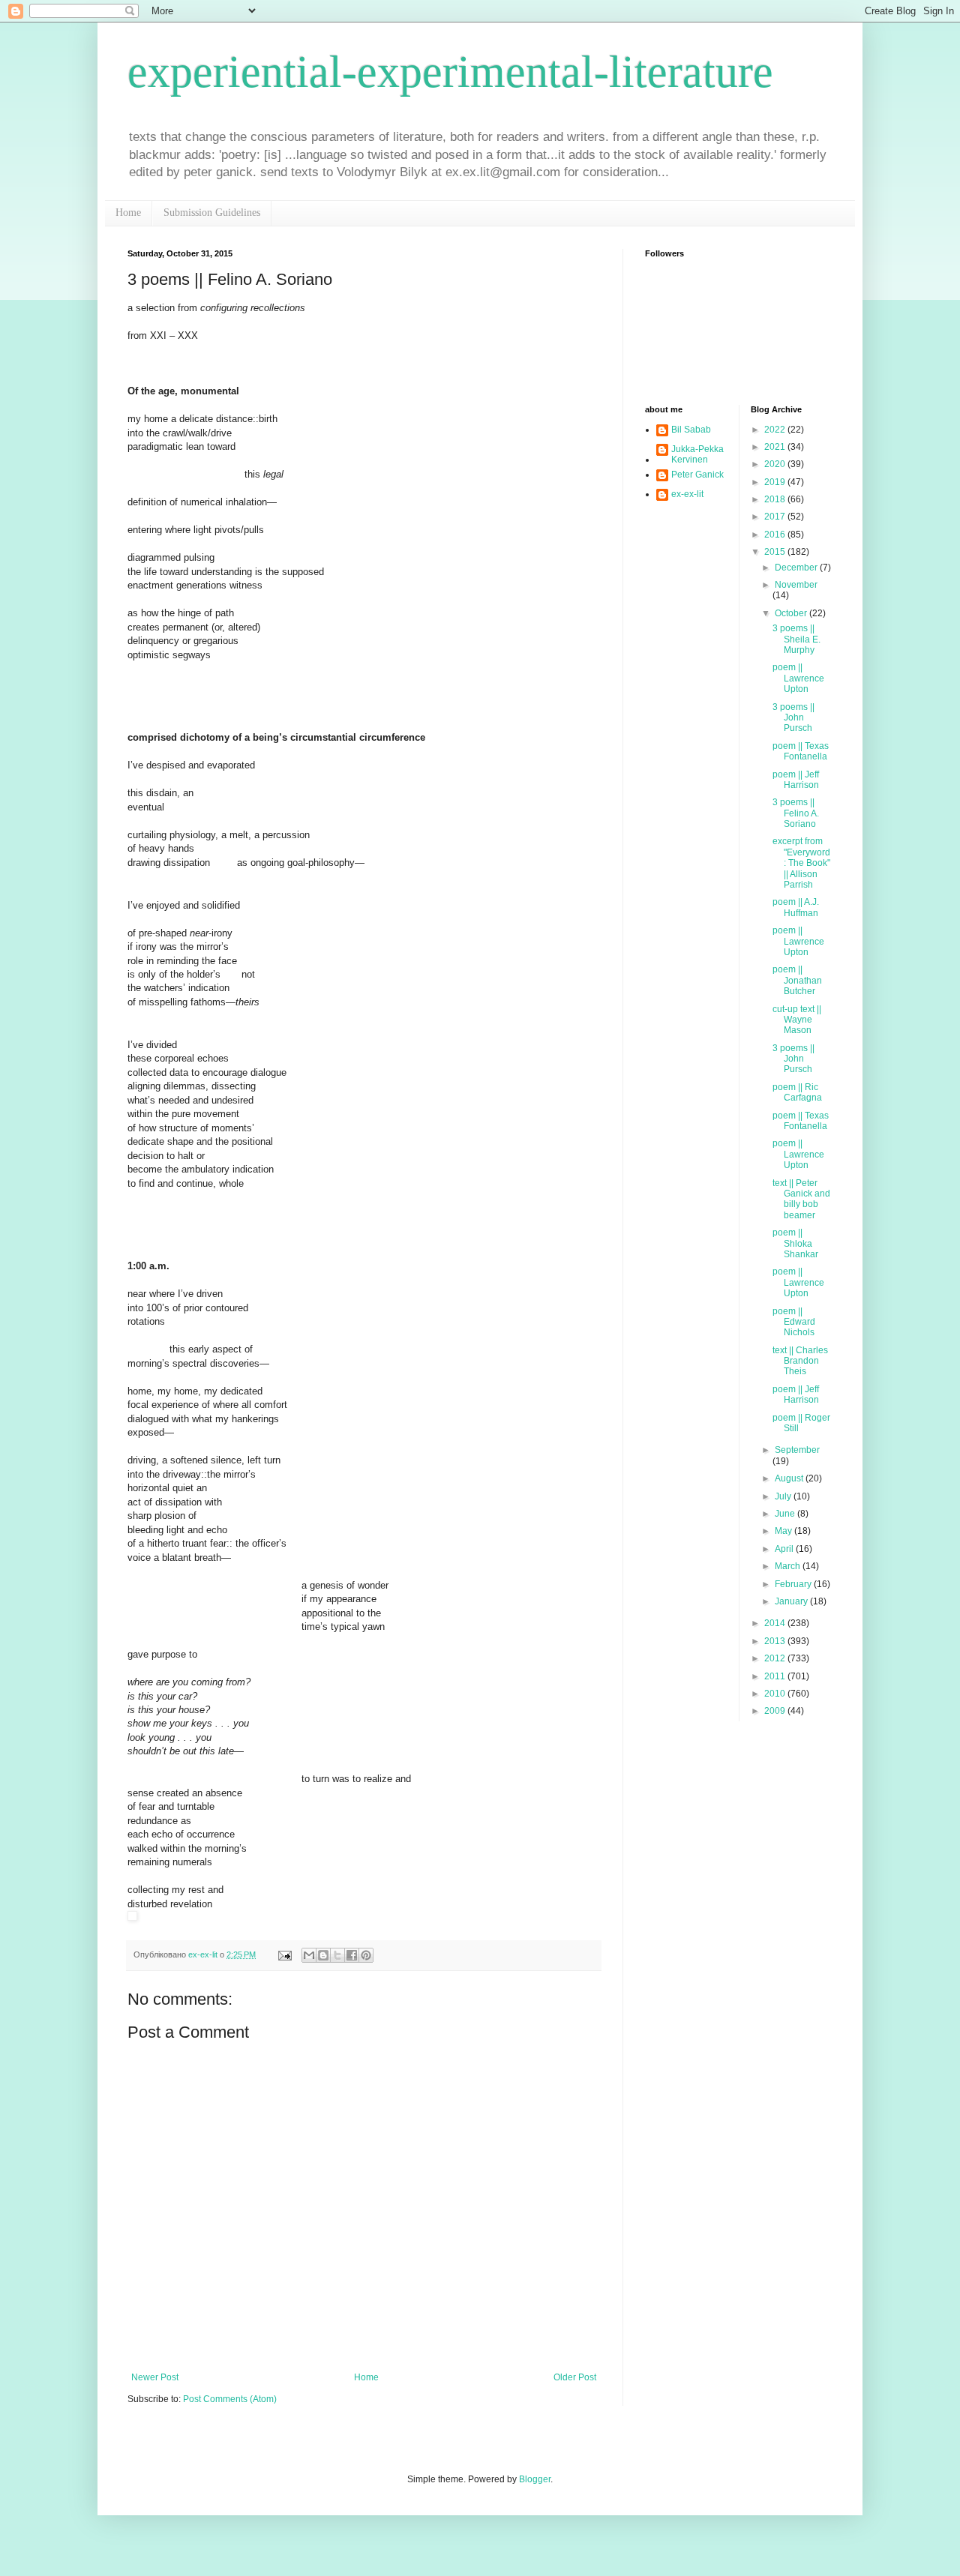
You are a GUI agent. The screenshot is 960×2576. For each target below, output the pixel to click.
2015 (776, 552)
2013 (776, 1641)
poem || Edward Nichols (794, 1322)
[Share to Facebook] (352, 1955)
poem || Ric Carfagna (797, 1092)
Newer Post (155, 2377)
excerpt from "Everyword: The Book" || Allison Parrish (801, 863)
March (789, 1566)
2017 (776, 517)
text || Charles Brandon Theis (800, 1361)
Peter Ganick (697, 475)
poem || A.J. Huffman (796, 907)
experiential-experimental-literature (450, 72)
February (794, 1584)
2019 (776, 482)
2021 (776, 447)
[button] (364, 1918)
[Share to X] (337, 1955)
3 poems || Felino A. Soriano (796, 813)
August (790, 1478)
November (796, 585)
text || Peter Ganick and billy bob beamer (801, 1199)
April (785, 1549)
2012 (776, 1658)
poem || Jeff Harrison (796, 780)
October (792, 613)
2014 (776, 1623)
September (797, 1450)
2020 (776, 464)
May (784, 1531)
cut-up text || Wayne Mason (797, 1020)
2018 (776, 499)
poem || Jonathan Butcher (797, 980)
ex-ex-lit (687, 494)
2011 (776, 1676)
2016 (776, 535)
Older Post (575, 2377)
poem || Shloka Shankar (795, 1243)
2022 (776, 430)
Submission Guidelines (212, 213)
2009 (776, 1711)
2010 (776, 1694)
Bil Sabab (691, 430)
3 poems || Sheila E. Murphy (796, 639)
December (797, 568)
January (792, 1601)
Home (128, 213)
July (784, 1496)
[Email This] (309, 1955)
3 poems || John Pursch (793, 718)
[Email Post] (284, 1954)
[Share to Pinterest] (366, 1955)
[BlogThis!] (323, 1955)
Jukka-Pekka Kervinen (697, 454)
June (786, 1514)
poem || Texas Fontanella (801, 751)
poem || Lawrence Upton (798, 678)
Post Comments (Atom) (230, 2399)
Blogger (535, 2479)
